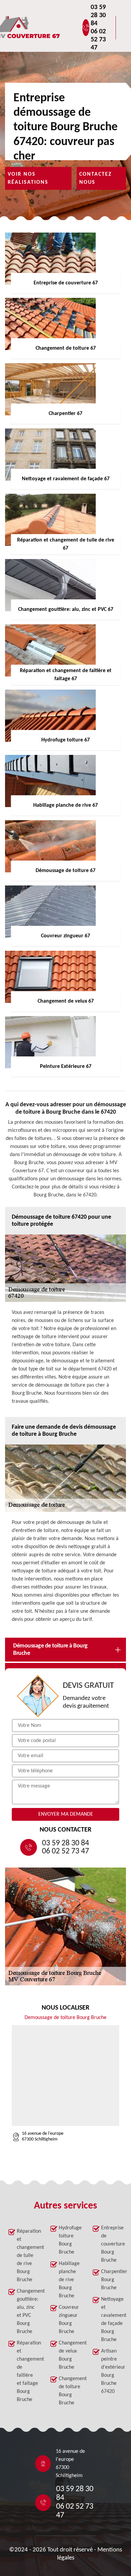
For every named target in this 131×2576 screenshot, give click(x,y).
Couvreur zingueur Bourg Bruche (69, 2320)
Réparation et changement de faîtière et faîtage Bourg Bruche (28, 2371)
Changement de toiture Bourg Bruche (70, 2391)
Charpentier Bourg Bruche (112, 2280)
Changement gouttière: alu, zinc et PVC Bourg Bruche (28, 2311)
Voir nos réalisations (28, 178)
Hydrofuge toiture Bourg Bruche (70, 2240)
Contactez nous (96, 178)
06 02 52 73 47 (98, 40)
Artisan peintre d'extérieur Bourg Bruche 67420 (112, 2371)
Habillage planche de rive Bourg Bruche (69, 2280)
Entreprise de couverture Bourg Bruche (112, 2244)
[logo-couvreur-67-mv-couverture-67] (49, 28)
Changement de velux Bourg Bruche (70, 2355)
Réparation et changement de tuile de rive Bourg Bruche (28, 2256)
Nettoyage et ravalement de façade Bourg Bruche (112, 2320)
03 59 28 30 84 (98, 15)
